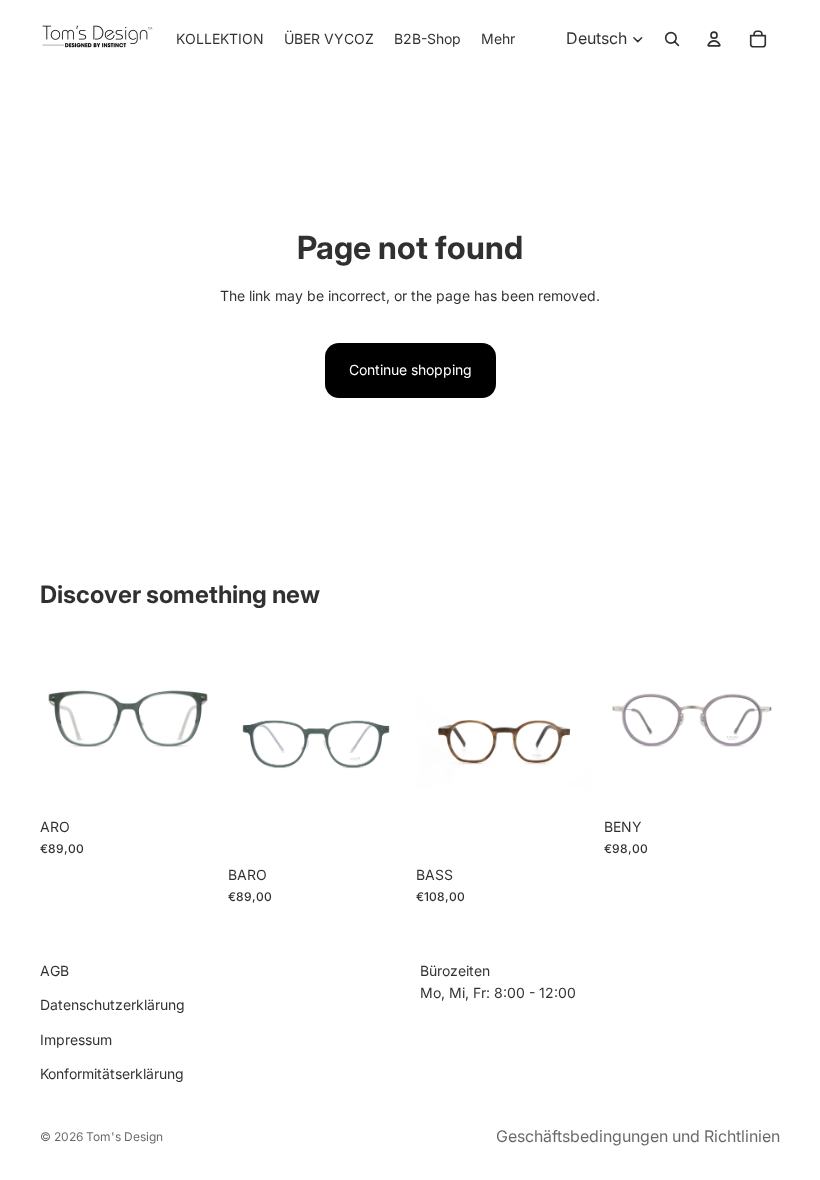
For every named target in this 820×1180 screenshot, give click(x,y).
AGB (54, 970)
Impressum (76, 1039)
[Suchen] (672, 39)
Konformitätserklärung (112, 1073)
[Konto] (714, 39)
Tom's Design (124, 1136)
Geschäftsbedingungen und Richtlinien (638, 1136)
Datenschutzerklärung (112, 1004)
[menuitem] (498, 39)
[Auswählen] (185, 778)
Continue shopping (410, 369)
